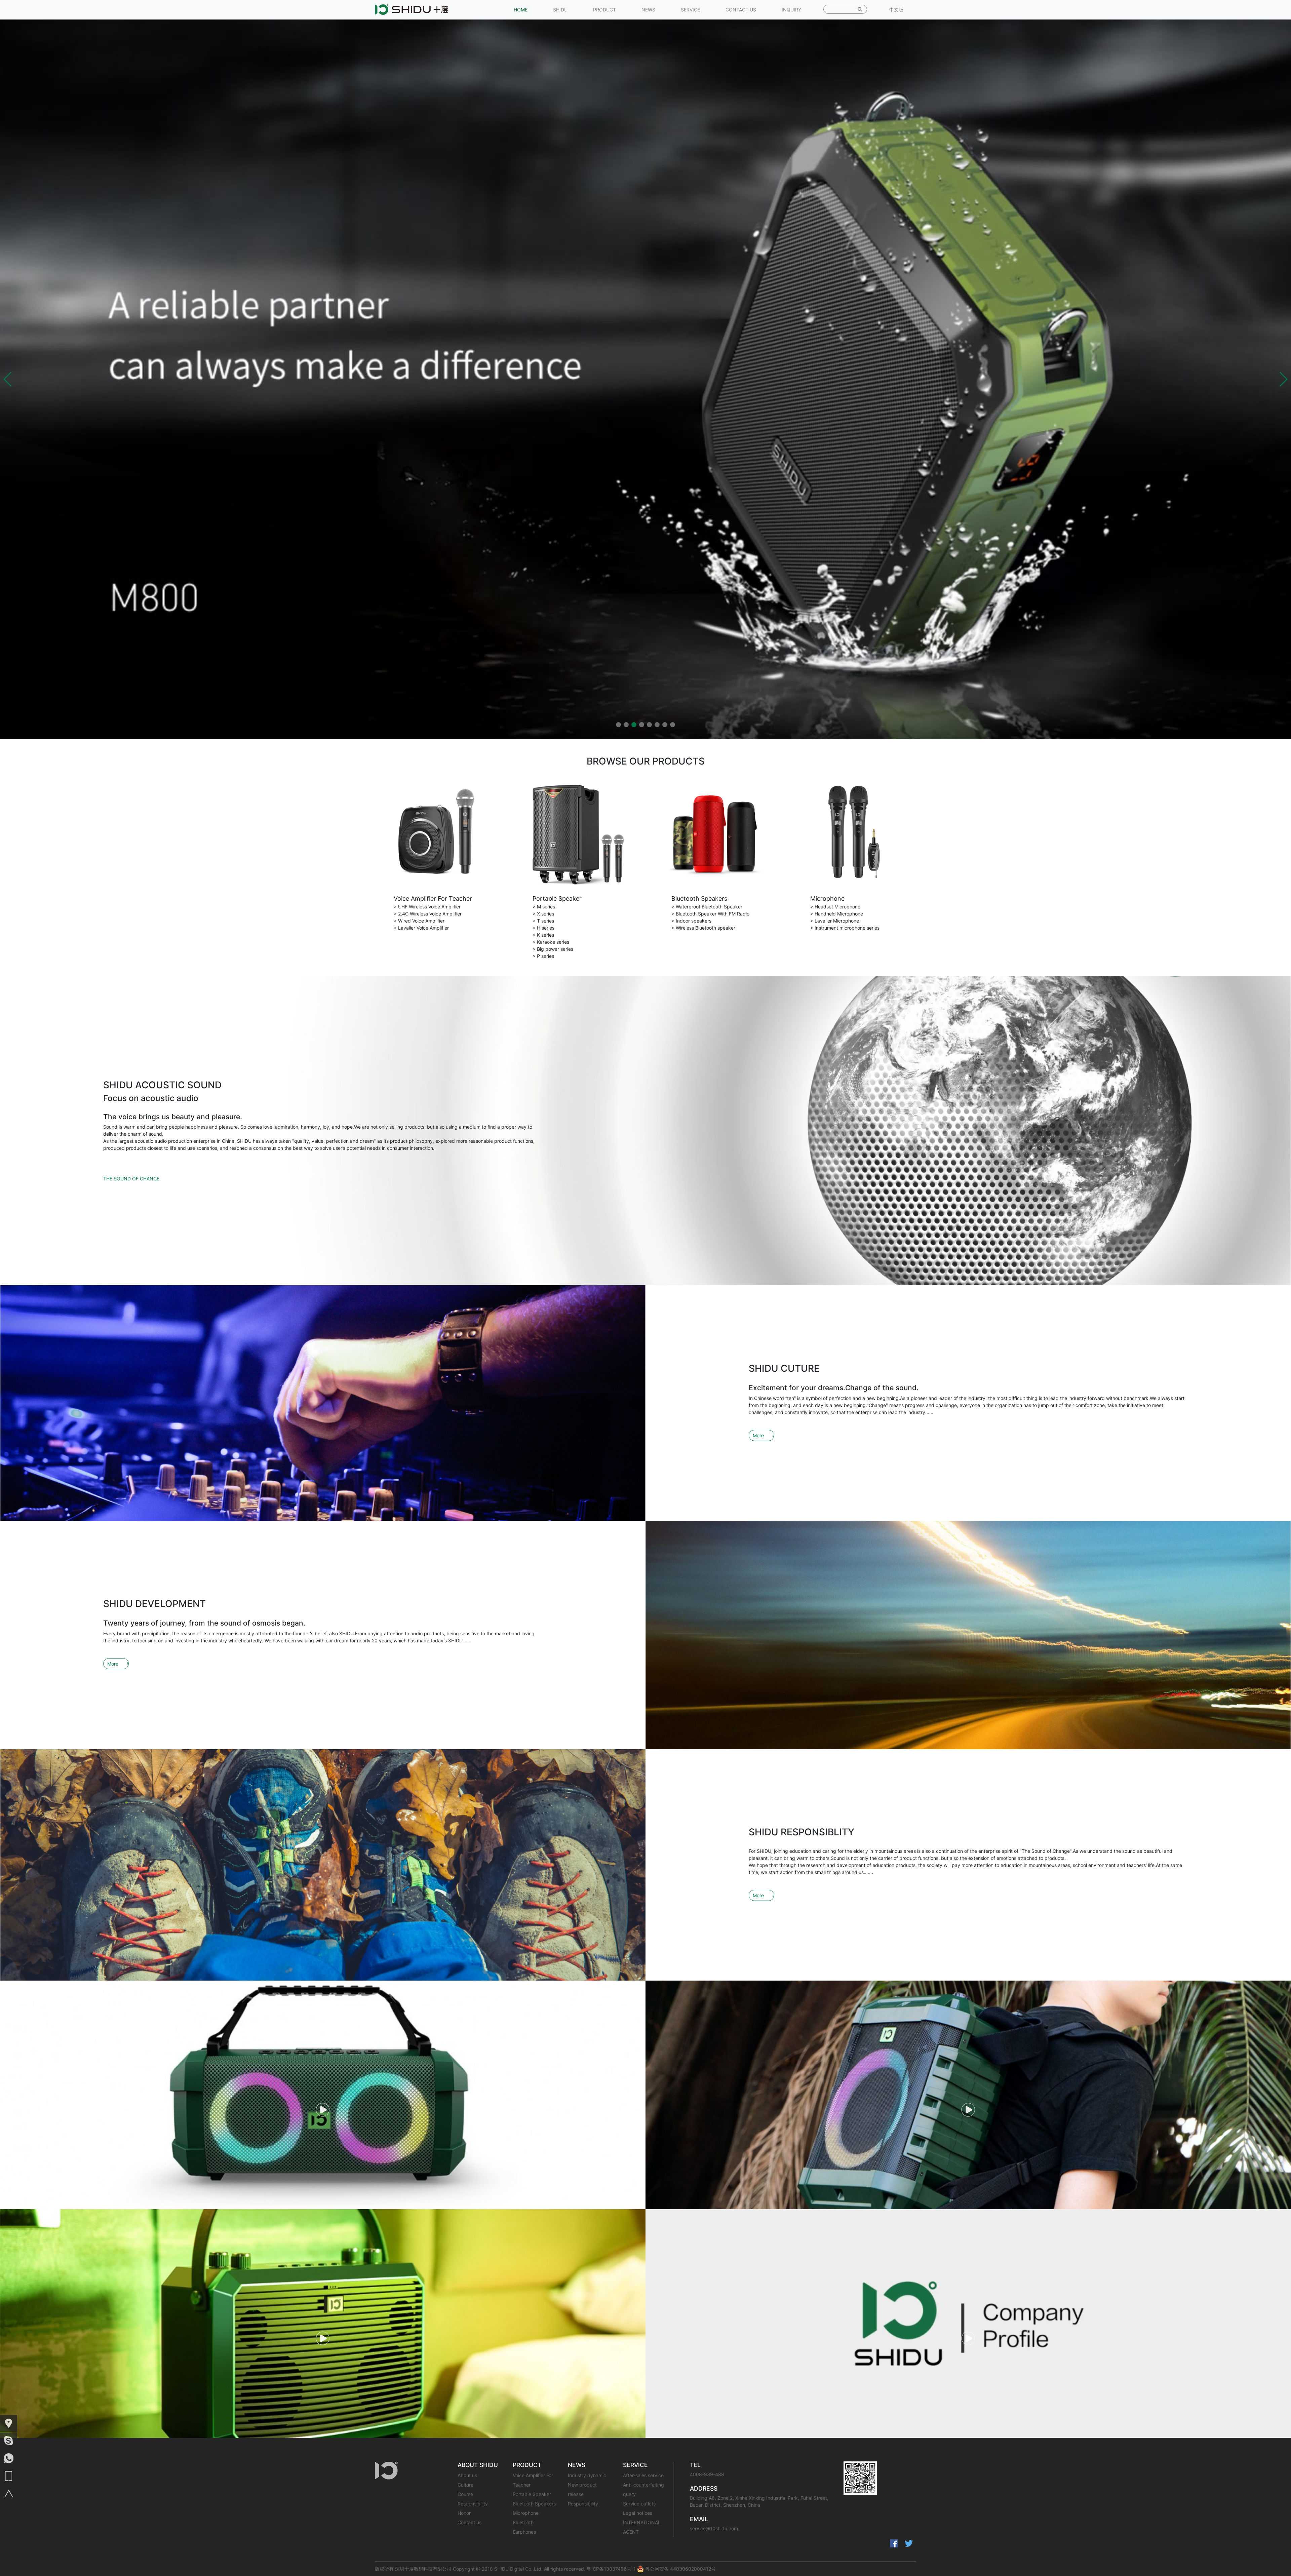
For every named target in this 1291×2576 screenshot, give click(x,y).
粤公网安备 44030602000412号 (680, 2569)
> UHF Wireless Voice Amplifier (427, 907)
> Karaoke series (551, 942)
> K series (543, 935)
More (758, 1435)
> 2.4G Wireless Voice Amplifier (428, 914)
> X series (543, 914)
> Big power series (553, 949)
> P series (543, 956)
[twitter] (909, 2543)
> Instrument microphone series (845, 928)
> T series (543, 921)
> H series (543, 928)
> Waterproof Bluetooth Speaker (707, 907)
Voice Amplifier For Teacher (433, 899)
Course (465, 2494)
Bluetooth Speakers (699, 899)
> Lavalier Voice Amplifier (421, 928)
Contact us (470, 2522)
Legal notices (638, 2513)
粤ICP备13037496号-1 (611, 2569)
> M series (544, 907)
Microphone (827, 899)
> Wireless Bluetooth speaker (703, 928)
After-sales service (643, 2475)
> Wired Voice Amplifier (419, 921)
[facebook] (894, 2543)
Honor (464, 2513)
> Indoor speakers (691, 921)
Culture (465, 2485)
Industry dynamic (587, 2475)
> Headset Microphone (835, 907)
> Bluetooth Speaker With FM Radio (710, 914)
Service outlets (639, 2504)
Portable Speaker (557, 899)
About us (467, 2475)
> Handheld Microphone (837, 914)
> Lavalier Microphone (835, 921)
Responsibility (473, 2504)
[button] (8, 379)
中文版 (896, 10)
